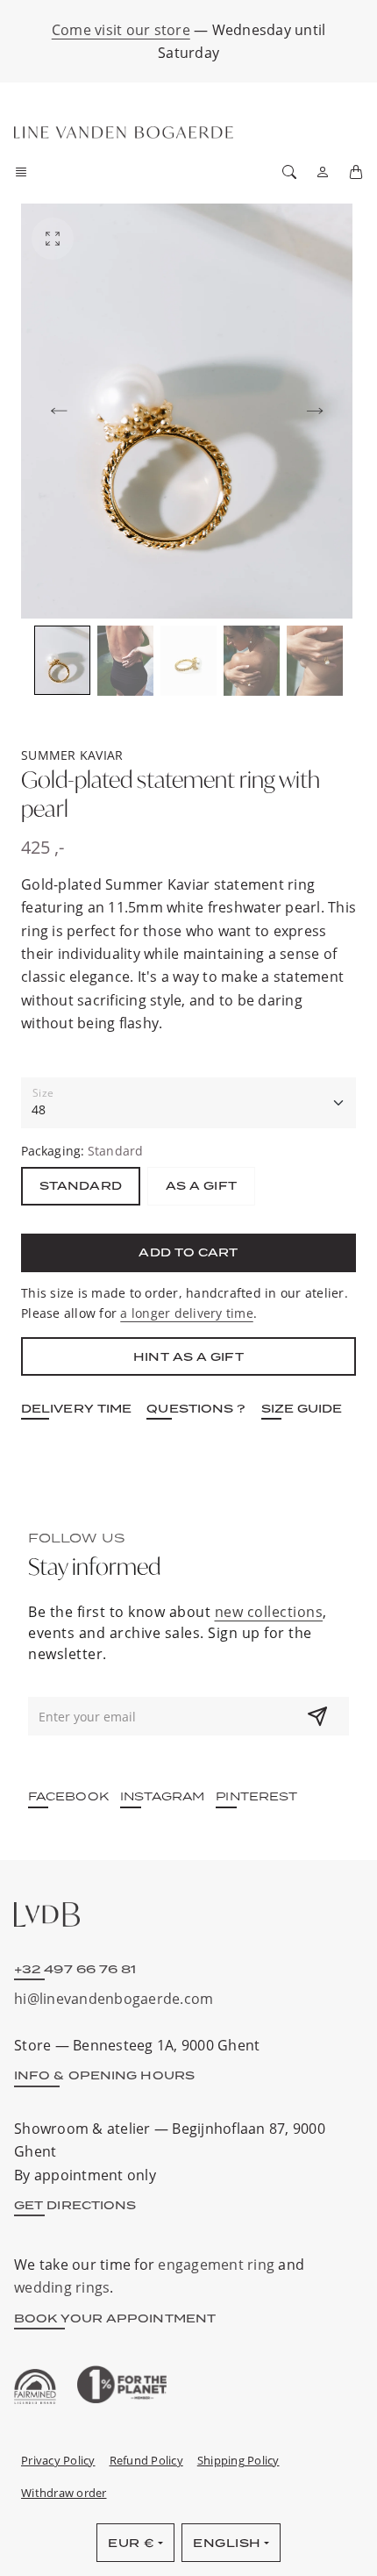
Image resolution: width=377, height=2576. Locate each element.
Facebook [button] (68, 1796)
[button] (26, 172)
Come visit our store (121, 29)
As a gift (201, 1185)
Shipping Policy (238, 2460)
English (227, 2543)
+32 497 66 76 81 (75, 1969)
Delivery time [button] (76, 1408)
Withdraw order (64, 2493)
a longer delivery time (187, 1313)
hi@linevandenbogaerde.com (114, 1998)
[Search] (289, 172)
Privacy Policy (58, 2460)
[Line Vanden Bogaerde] (124, 132)
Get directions (75, 2205)
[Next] (315, 411)
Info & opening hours (104, 2075)
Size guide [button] (302, 1408)
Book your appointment (115, 2318)
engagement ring (216, 2264)
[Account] (323, 172)
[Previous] (59, 411)
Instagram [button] (163, 1796)
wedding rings (62, 2287)
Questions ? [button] (196, 1408)
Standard (81, 1185)
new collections (269, 1611)
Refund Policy (146, 2460)
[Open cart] (356, 172)
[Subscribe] (317, 1716)
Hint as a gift (188, 1356)
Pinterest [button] (256, 1796)
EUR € (132, 2543)
